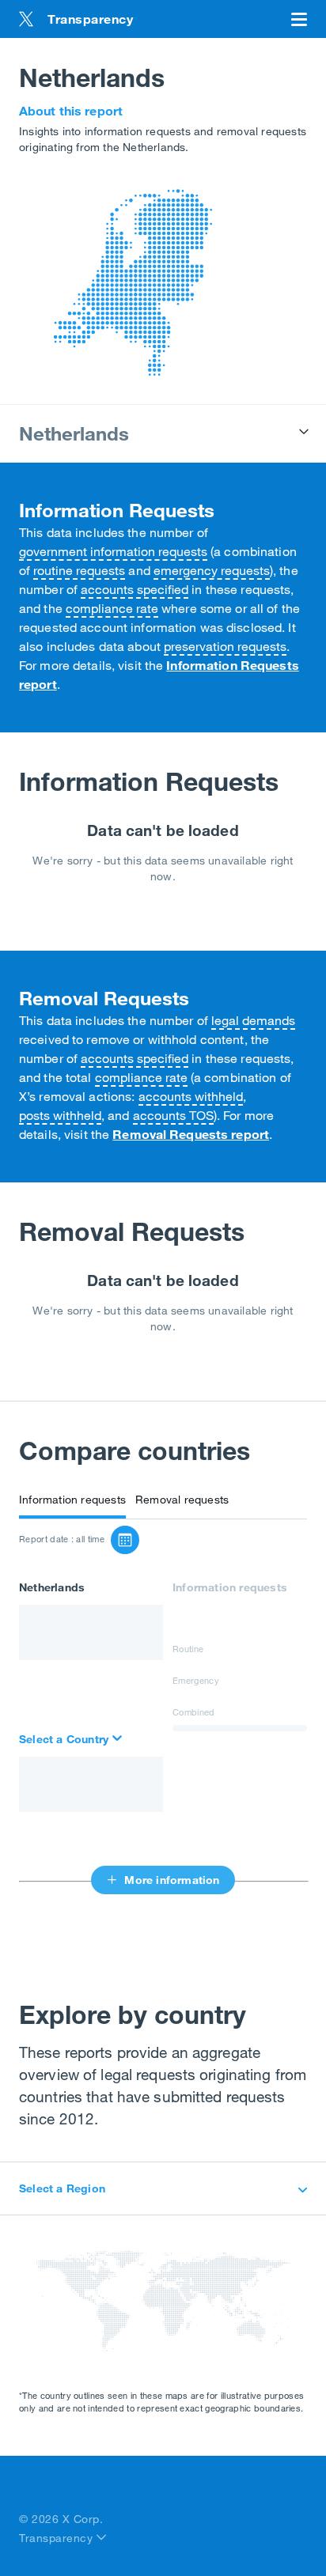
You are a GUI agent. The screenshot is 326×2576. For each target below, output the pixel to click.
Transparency (58, 2538)
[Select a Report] (125, 1540)
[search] (72, 1739)
